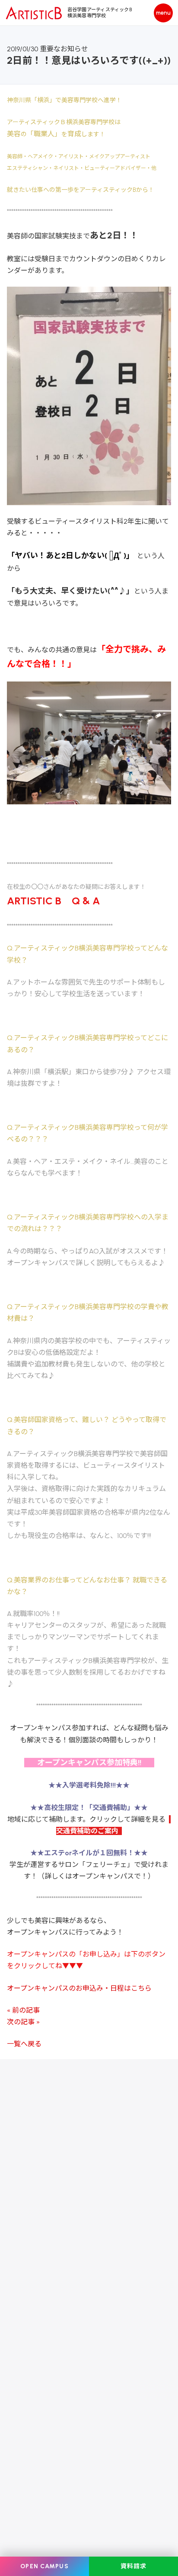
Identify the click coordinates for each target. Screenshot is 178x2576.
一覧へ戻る (24, 2044)
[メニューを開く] (163, 13)
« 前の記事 (23, 2010)
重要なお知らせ (64, 49)
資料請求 (133, 2566)
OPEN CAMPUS (44, 2566)
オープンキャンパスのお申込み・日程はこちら (79, 1988)
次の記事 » (23, 2022)
